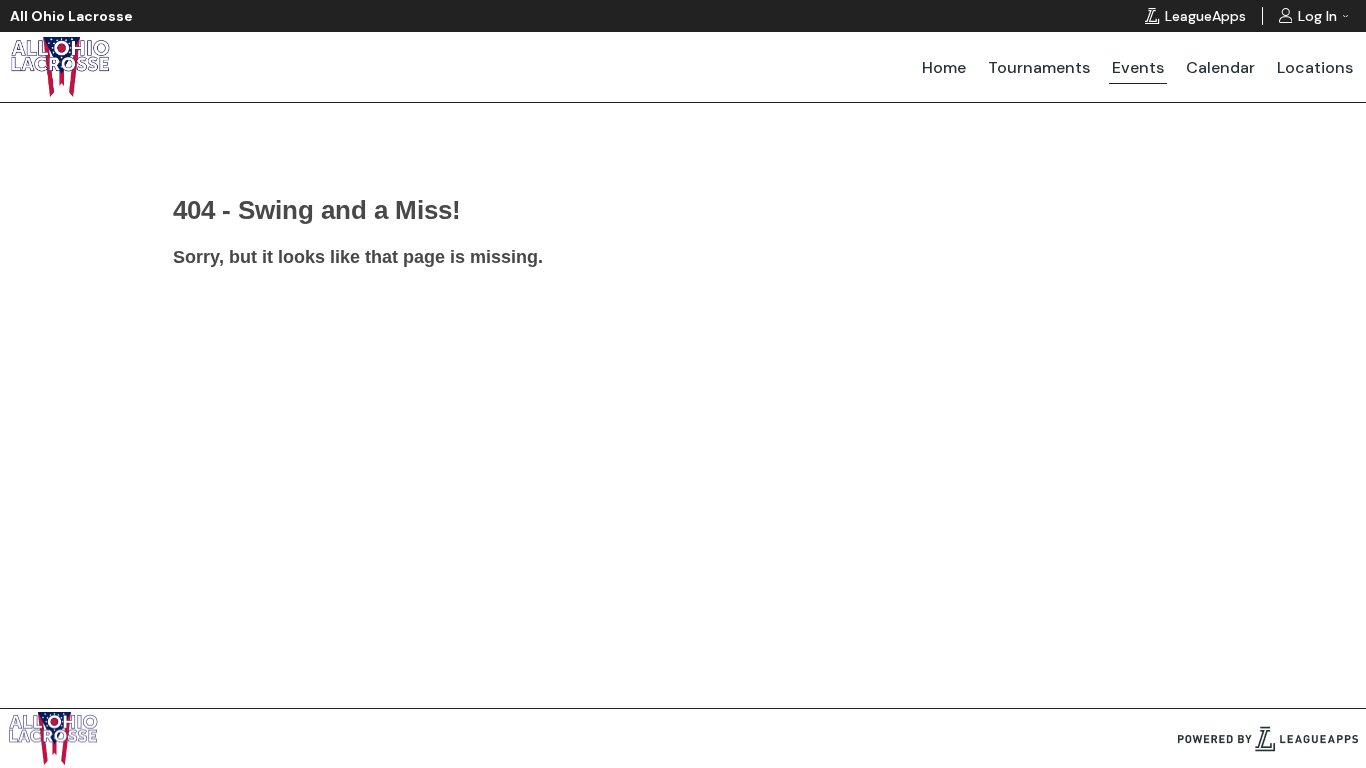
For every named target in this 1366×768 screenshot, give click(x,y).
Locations (1315, 67)
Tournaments (1039, 67)
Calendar (1220, 67)
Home (944, 67)
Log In (1317, 16)
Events (1138, 67)
